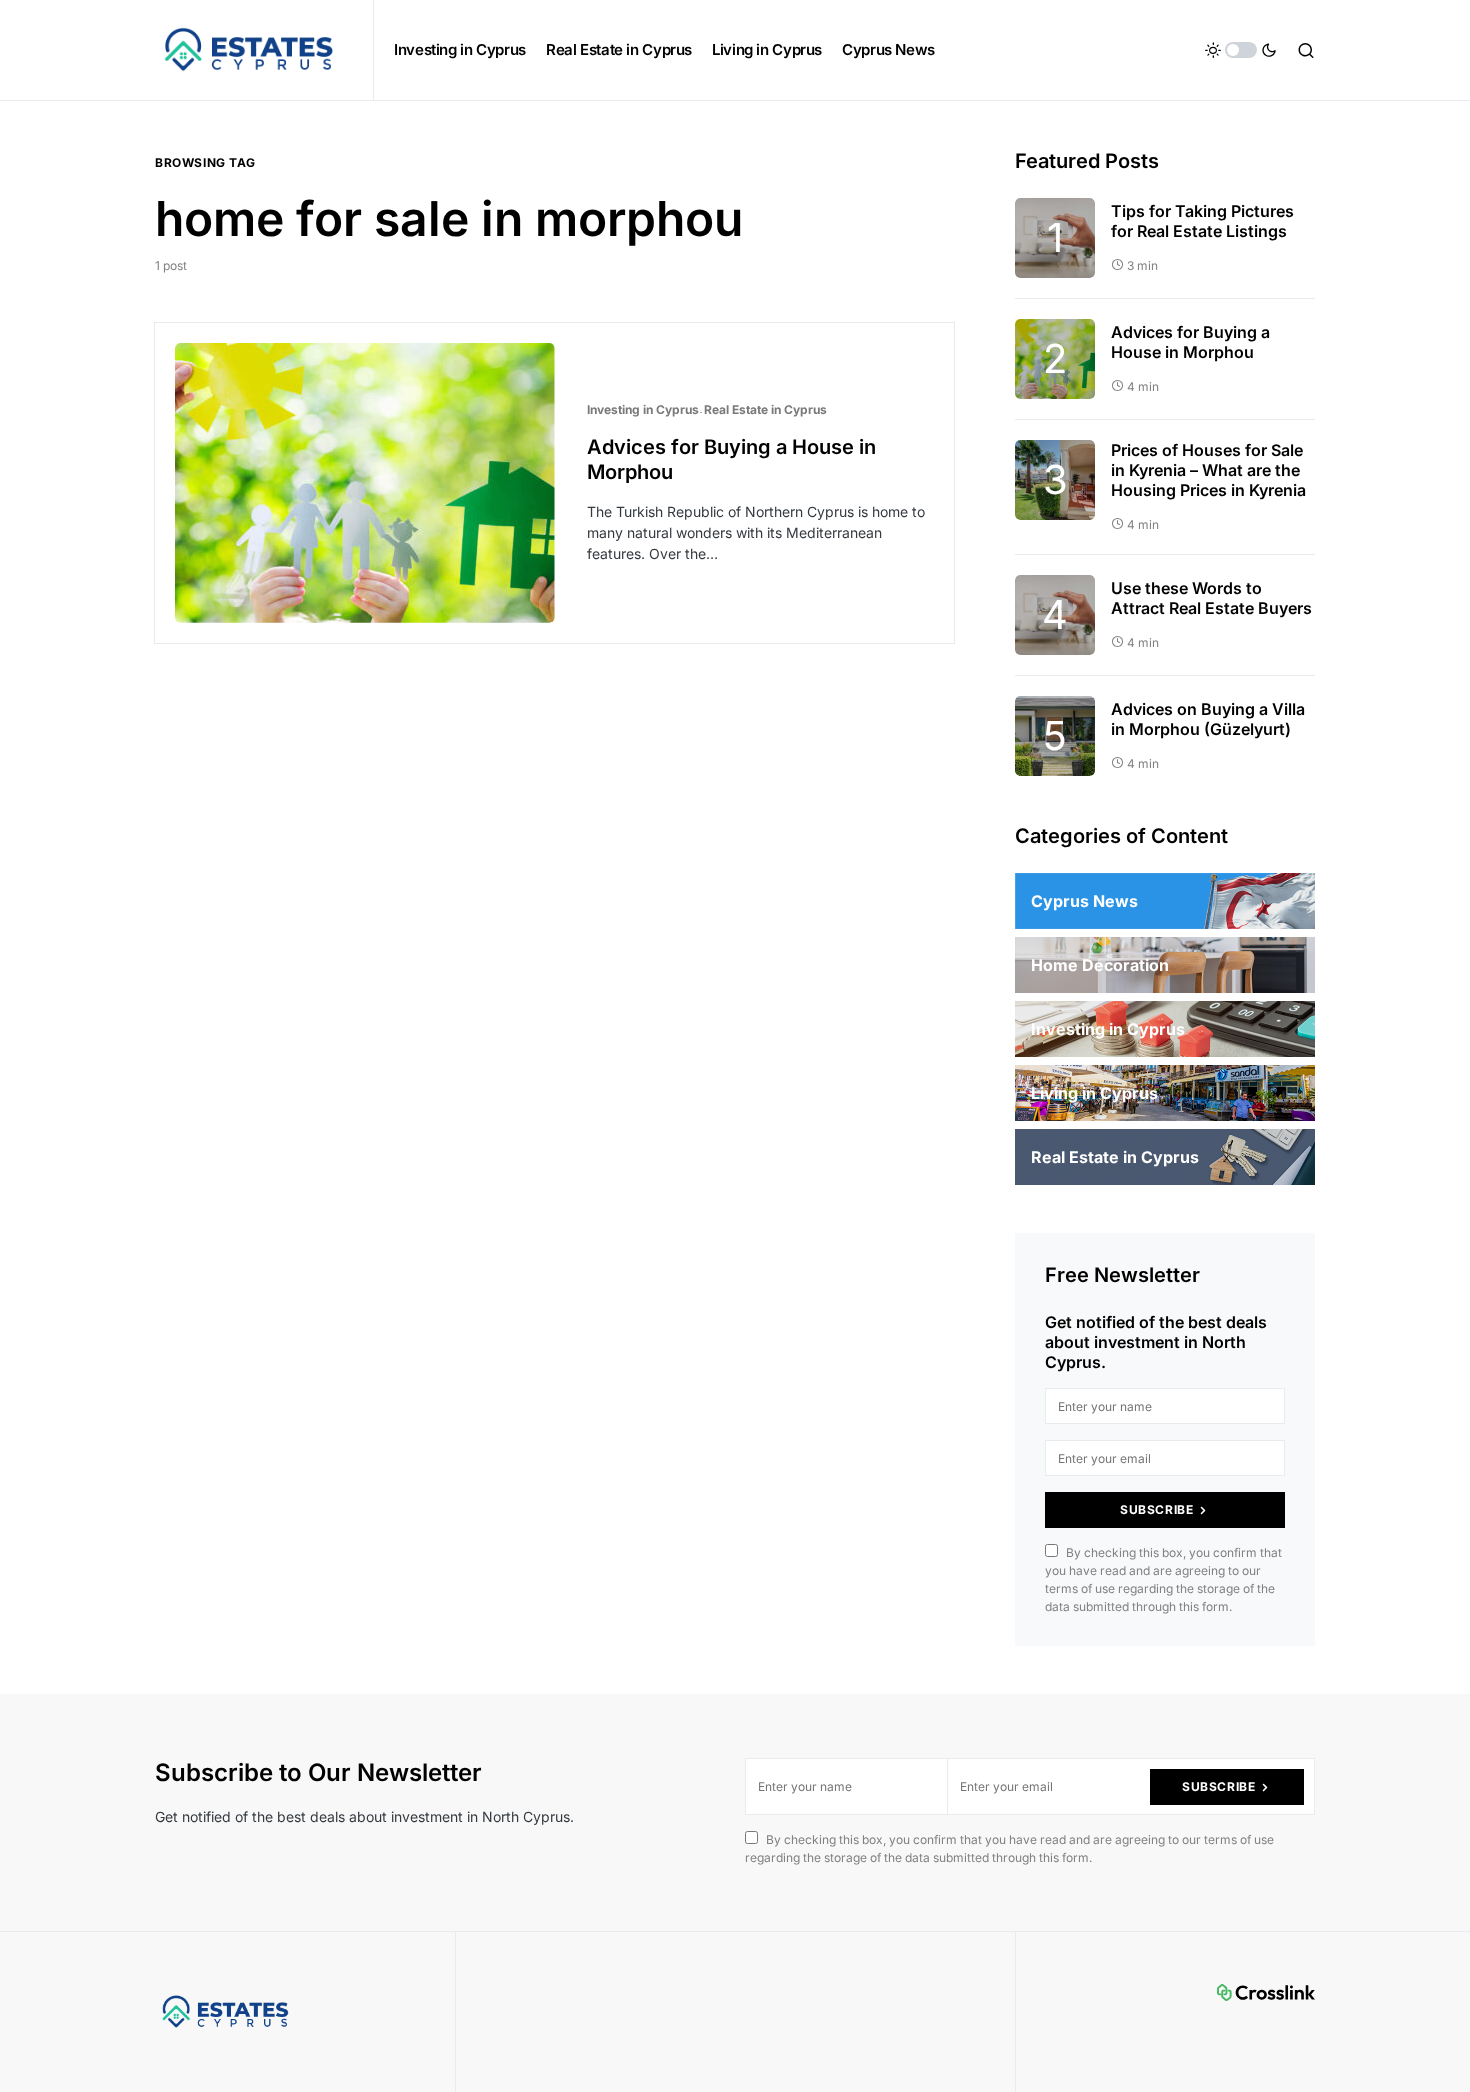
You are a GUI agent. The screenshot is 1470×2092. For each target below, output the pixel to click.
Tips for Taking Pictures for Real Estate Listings (1202, 221)
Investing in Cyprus (643, 409)
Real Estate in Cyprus (765, 409)
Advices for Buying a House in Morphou (1190, 342)
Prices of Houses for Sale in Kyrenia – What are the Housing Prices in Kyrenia (1208, 470)
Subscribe (1156, 1509)
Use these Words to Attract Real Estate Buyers (1211, 598)
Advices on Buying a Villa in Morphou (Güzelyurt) (1208, 719)
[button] (1241, 50)
